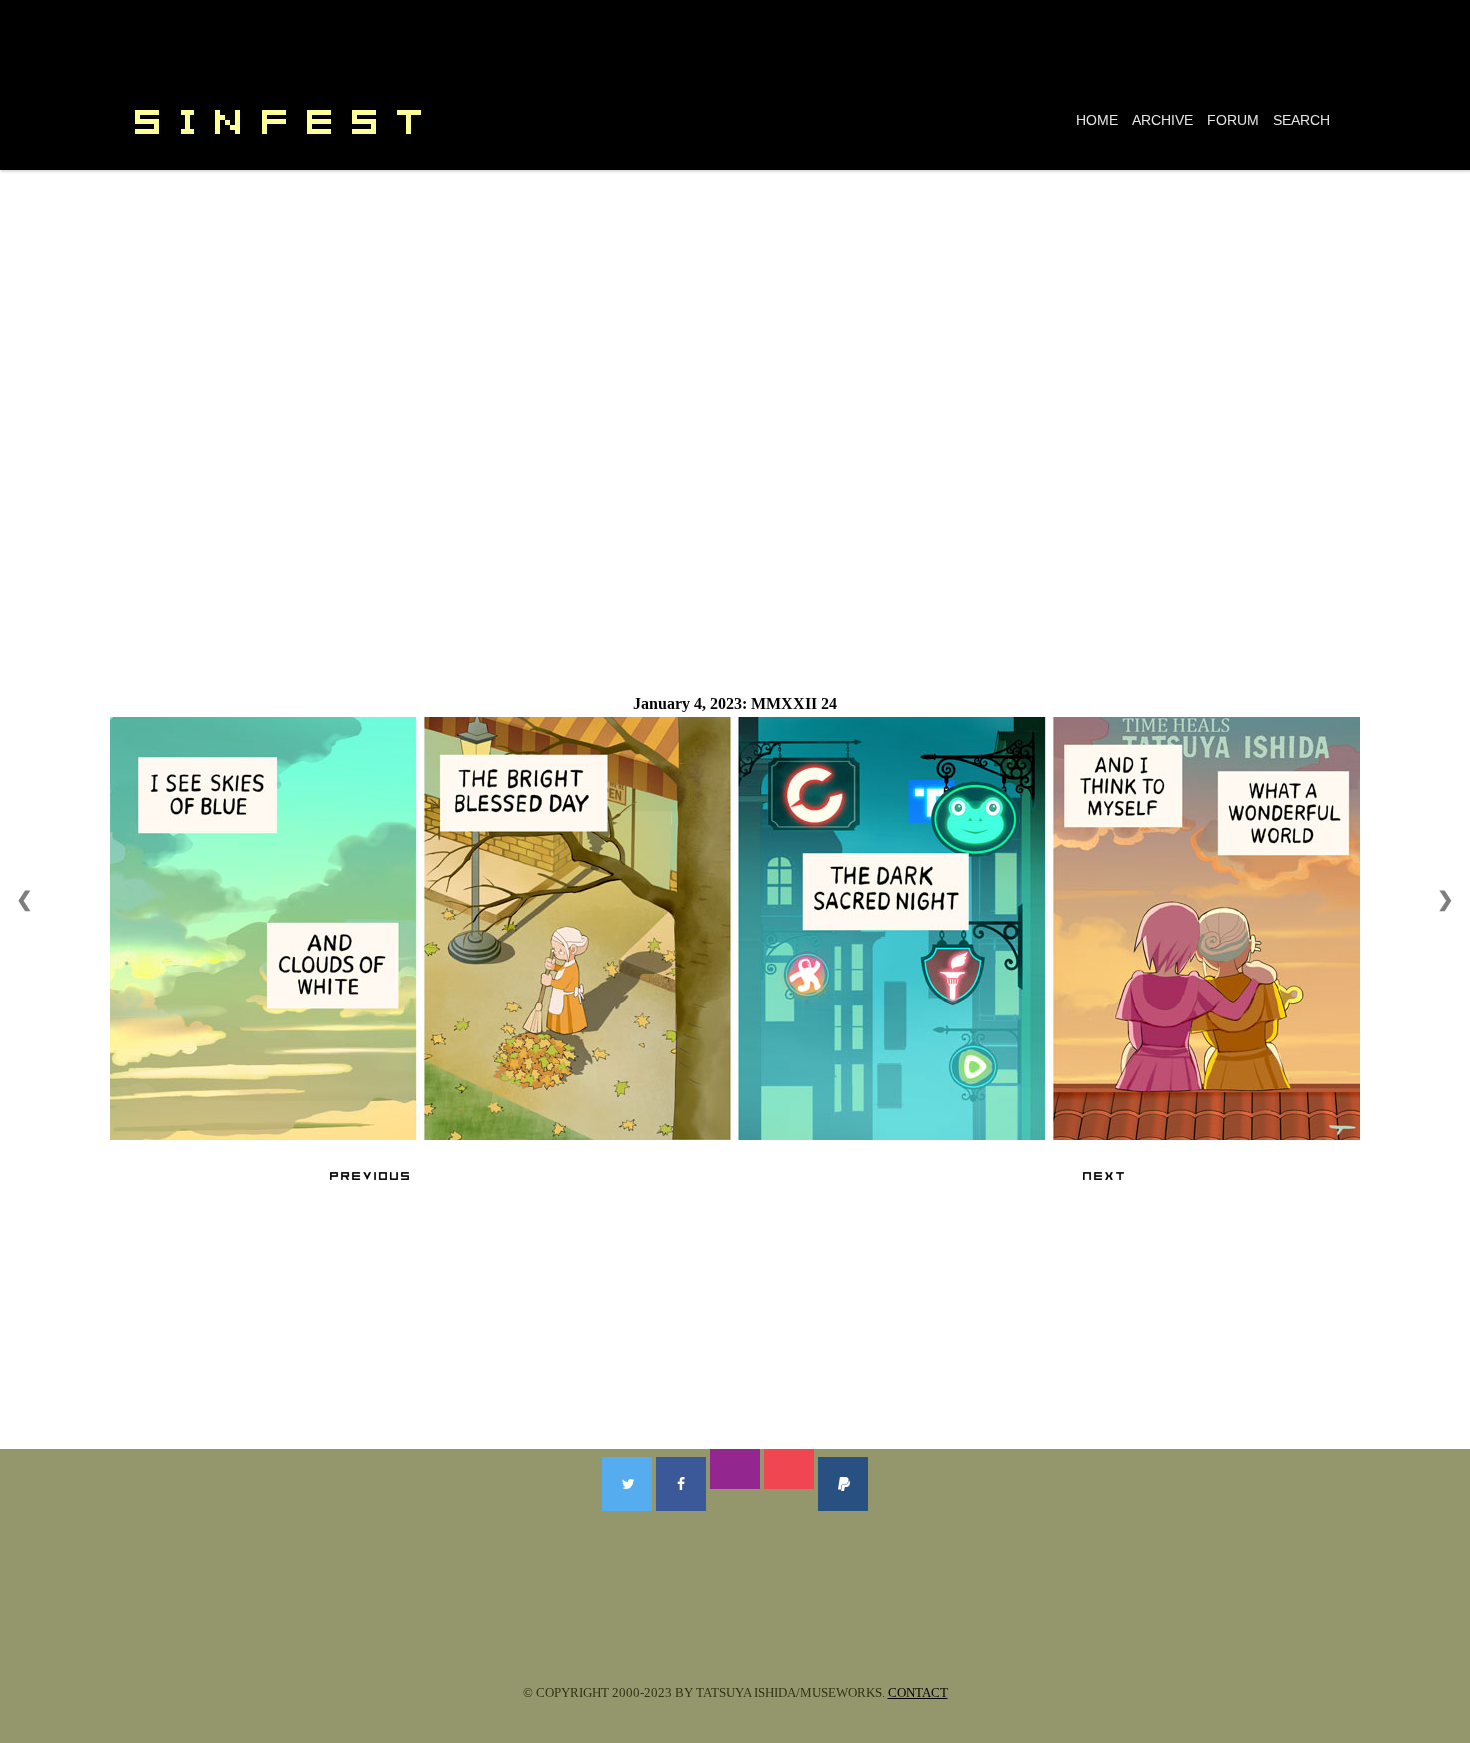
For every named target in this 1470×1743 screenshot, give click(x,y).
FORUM (1233, 120)
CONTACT (918, 1692)
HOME (1097, 120)
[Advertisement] (735, 320)
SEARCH (1301, 120)
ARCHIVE (1162, 120)
